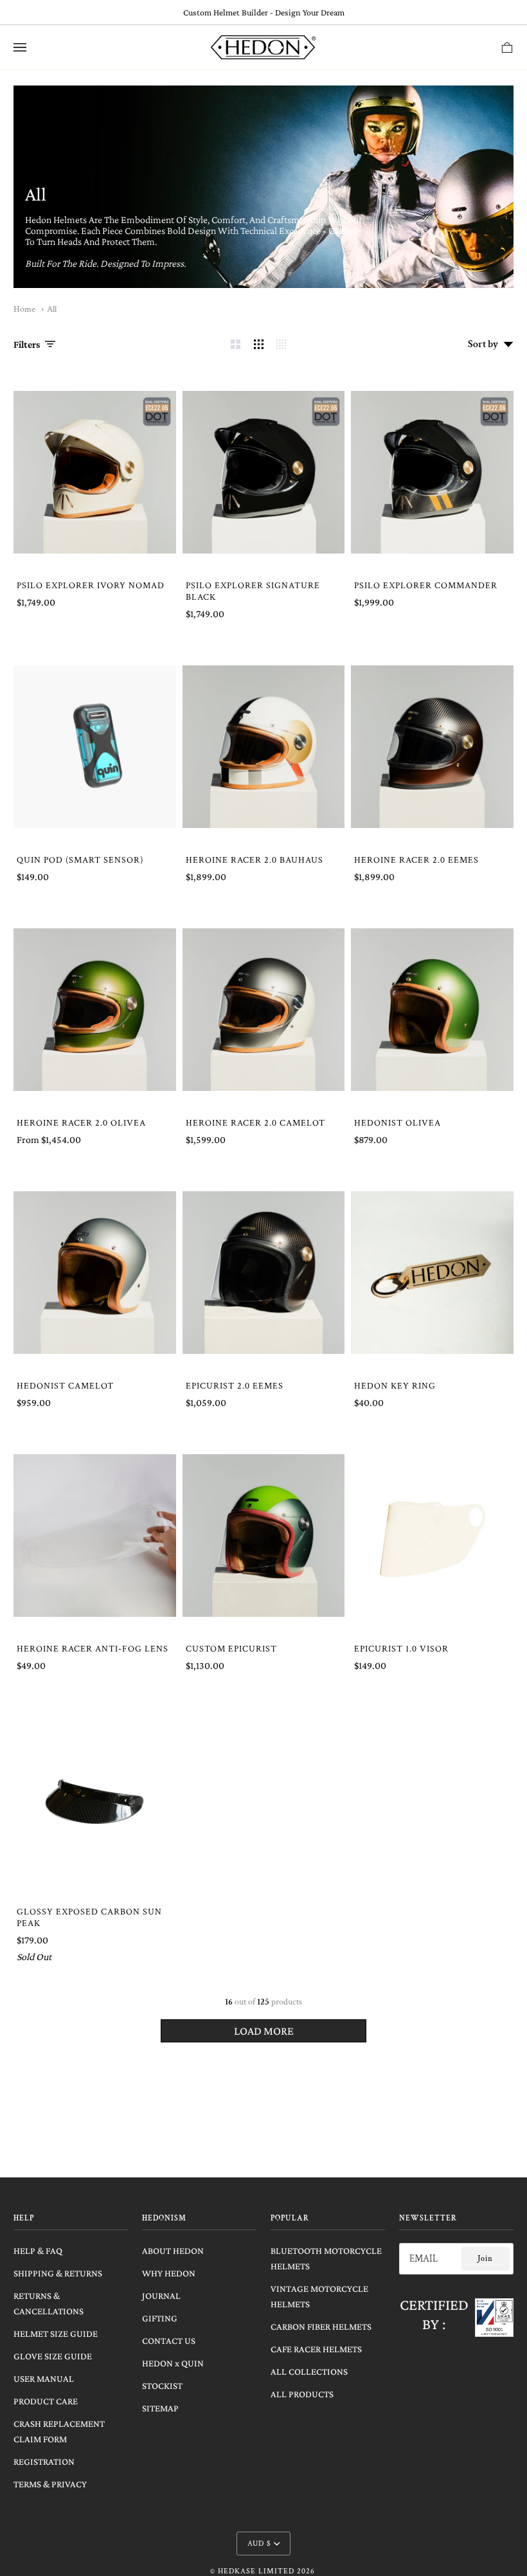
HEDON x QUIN (173, 2363)
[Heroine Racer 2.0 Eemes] (432, 747)
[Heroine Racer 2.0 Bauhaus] (264, 747)
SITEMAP (160, 2408)
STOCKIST (162, 2386)
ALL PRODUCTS (302, 2394)
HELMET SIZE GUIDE (56, 2334)
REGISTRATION (44, 2462)
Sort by (483, 344)
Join (485, 2259)
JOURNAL (161, 2296)
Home (24, 309)
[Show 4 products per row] (284, 344)
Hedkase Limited (256, 2571)
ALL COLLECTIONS (309, 2372)
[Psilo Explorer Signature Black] (264, 472)
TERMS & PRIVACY (50, 2484)
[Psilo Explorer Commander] (432, 472)
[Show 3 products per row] (259, 344)
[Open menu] (33, 47)
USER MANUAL (44, 2379)
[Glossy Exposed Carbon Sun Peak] (95, 1798)
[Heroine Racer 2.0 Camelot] (264, 1010)
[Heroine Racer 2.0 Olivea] (95, 1010)
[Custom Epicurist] (264, 1536)
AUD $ (259, 2544)
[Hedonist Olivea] (432, 1010)
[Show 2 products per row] (236, 344)
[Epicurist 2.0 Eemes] (264, 1273)
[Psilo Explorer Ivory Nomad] (95, 472)
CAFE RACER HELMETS (316, 2349)
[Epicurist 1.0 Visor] (432, 1536)
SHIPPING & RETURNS (58, 2273)
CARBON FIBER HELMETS (321, 2327)
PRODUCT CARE (46, 2401)
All (52, 309)
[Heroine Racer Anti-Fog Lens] (95, 1536)
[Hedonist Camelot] (95, 1273)
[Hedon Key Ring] (432, 1273)
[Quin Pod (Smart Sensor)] (95, 747)
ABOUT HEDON (173, 2251)
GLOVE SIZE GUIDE (53, 2356)
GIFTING (160, 2318)
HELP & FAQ (38, 2251)
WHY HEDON (169, 2273)
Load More (264, 2031)
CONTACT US (169, 2341)
